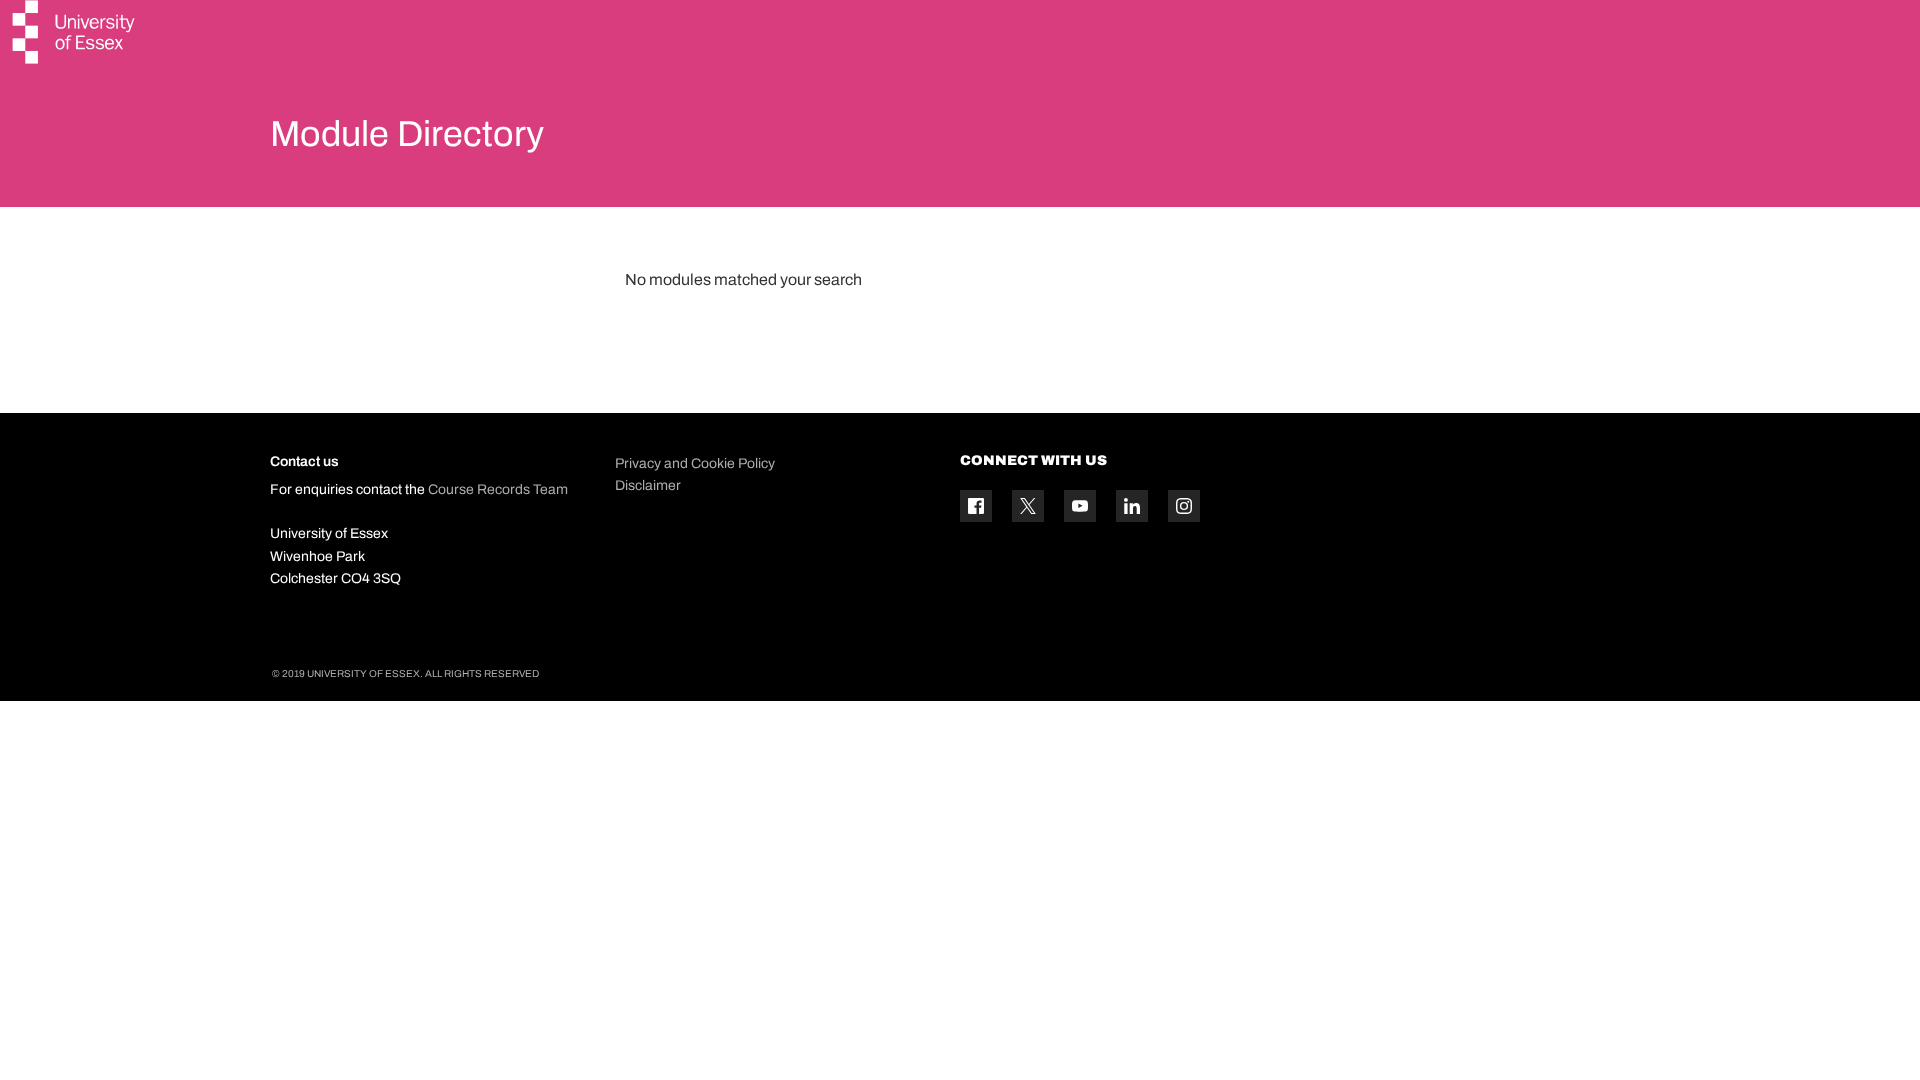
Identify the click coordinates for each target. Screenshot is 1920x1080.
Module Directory (407, 134)
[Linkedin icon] (1132, 506)
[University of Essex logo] (75, 34)
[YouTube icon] (1080, 506)
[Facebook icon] (976, 506)
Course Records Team (498, 489)
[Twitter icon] (1028, 506)
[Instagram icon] (1184, 506)
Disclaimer (648, 485)
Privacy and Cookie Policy (695, 463)
